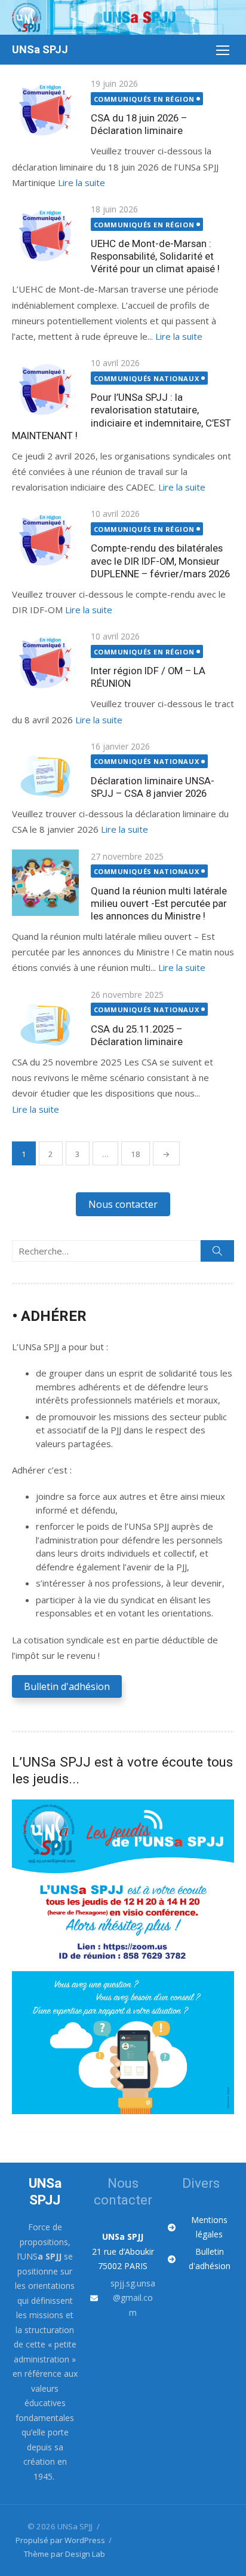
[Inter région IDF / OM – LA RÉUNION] (45, 663)
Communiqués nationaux (147, 378)
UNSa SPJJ (40, 49)
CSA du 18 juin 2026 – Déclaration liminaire (139, 124)
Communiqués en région (144, 99)
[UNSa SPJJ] (123, 17)
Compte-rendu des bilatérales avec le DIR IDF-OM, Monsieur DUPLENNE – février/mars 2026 (160, 561)
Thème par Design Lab (64, 2554)
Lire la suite (82, 182)
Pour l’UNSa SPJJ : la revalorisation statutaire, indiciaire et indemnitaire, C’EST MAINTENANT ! (122, 416)
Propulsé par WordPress (60, 2540)
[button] (123, 1204)
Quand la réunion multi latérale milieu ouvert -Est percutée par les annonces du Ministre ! (159, 903)
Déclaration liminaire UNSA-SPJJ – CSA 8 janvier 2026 (153, 787)
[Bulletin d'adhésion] (201, 2259)
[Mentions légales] (201, 2228)
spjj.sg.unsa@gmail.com (133, 2298)
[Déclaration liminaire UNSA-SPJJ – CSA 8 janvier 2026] (45, 773)
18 (136, 1154)
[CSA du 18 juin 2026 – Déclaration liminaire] (45, 110)
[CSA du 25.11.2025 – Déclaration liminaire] (45, 1021)
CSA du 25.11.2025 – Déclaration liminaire (137, 1035)
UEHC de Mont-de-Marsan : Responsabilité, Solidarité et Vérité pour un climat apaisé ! (155, 256)
